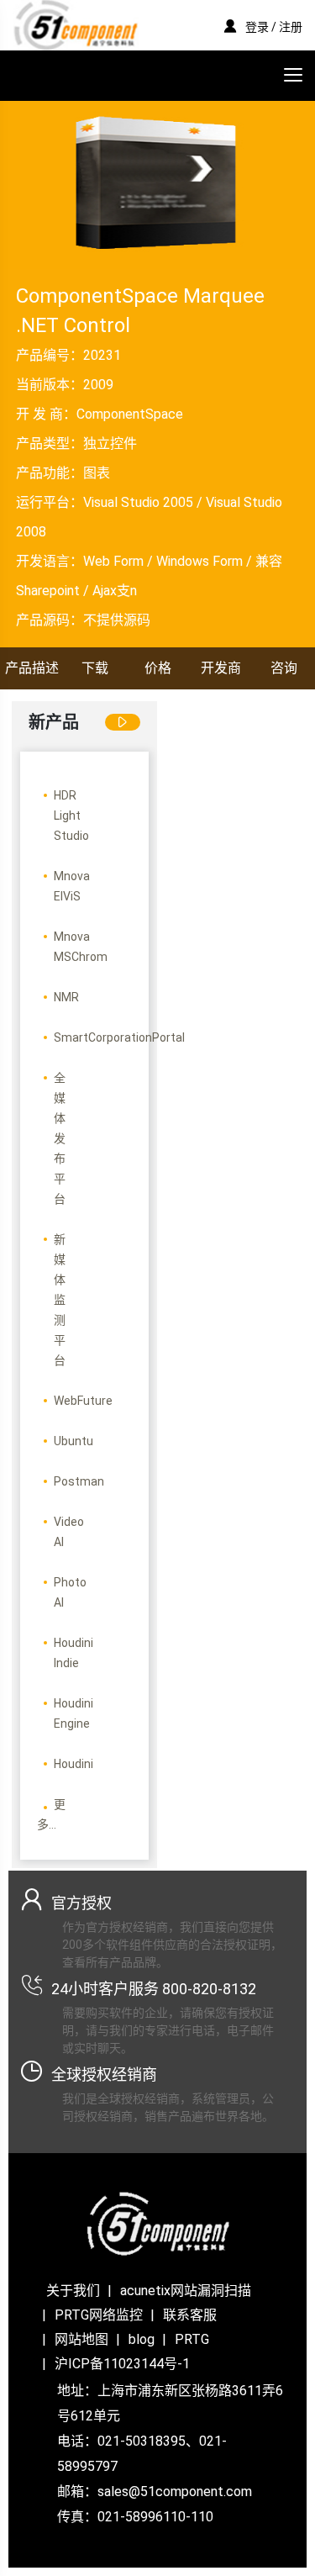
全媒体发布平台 (60, 1138)
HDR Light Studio (71, 816)
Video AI (69, 1532)
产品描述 (32, 668)
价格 (158, 668)
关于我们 (73, 2291)
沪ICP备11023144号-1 (122, 2364)
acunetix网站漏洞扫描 (186, 2291)
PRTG (192, 2339)
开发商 (221, 668)
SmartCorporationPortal (119, 1037)
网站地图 (81, 2339)
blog (142, 2339)
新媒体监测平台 (60, 1300)
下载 (95, 668)
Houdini (73, 1764)
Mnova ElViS (72, 886)
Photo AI (70, 1592)
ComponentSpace (130, 414)
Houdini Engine (73, 1713)
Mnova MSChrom (81, 947)
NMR (66, 997)
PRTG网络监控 (99, 2315)
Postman (79, 1481)
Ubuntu (73, 1441)
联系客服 (190, 2315)
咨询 (284, 668)
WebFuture (83, 1401)
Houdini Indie (73, 1653)
